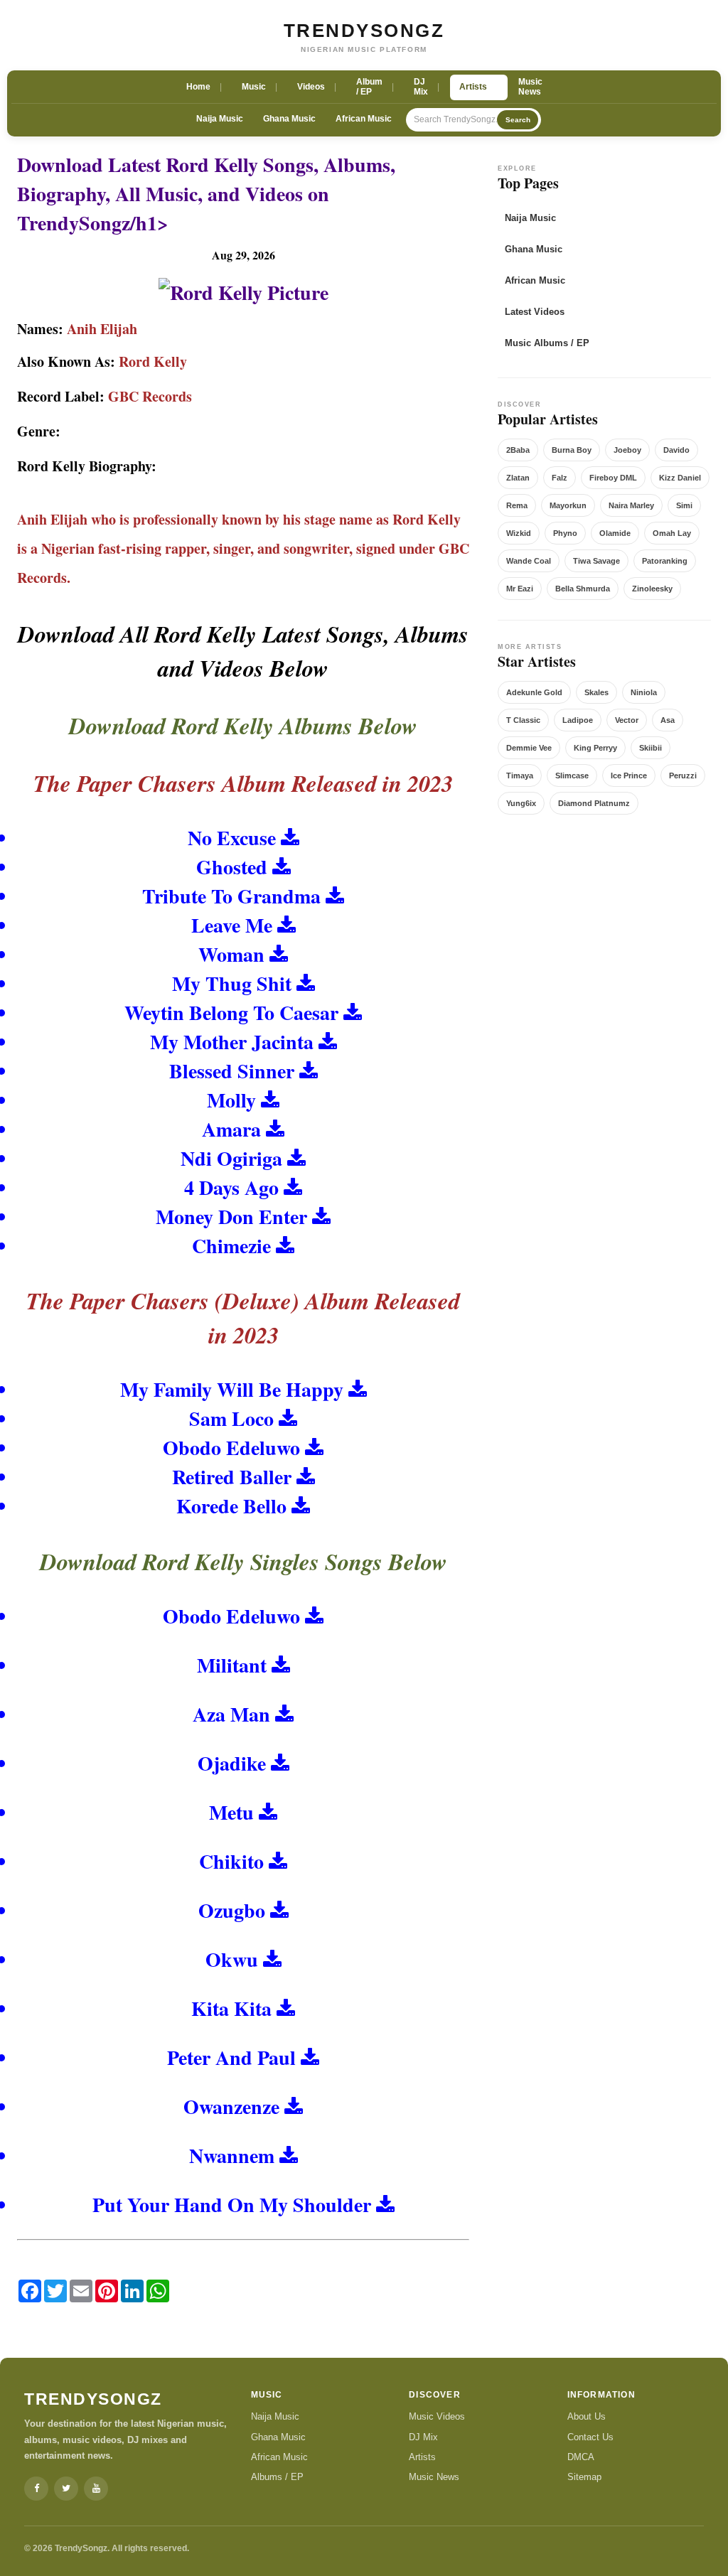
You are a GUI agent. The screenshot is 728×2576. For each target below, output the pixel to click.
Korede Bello (231, 1506)
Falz (560, 478)
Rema (517, 505)
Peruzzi (683, 776)
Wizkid (519, 533)
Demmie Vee (529, 748)
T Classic (523, 720)
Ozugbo (232, 1910)
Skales (596, 692)
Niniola (644, 692)
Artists (422, 2457)
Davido (676, 450)
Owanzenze (231, 2107)
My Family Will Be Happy (232, 1389)
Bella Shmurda (583, 589)
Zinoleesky (652, 589)
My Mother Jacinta (232, 1042)
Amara (231, 1129)
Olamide (615, 533)
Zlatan (518, 478)
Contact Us (590, 2437)
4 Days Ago (231, 1187)
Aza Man (231, 1714)
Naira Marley (631, 505)
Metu (231, 1812)
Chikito (231, 1861)
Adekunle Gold (534, 692)
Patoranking (665, 561)
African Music (364, 119)
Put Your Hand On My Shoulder (232, 2205)
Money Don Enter (231, 1217)
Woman (231, 954)
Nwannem (232, 2156)
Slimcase (572, 776)
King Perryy (595, 748)
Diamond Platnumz (594, 803)
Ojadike (232, 1763)
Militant (232, 1665)
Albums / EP (277, 2477)
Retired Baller (232, 1477)
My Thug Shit (232, 983)
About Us (587, 2416)
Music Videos (437, 2416)
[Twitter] (66, 2489)
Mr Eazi (520, 589)
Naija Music (220, 119)
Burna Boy (572, 450)
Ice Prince (629, 776)
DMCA (581, 2457)
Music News (434, 2477)
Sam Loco (231, 1418)
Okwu (232, 1959)
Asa (668, 720)
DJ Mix (423, 2437)
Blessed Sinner (232, 1071)
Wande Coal (529, 561)
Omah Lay (672, 533)
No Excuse (232, 838)
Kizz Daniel (680, 478)
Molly (231, 1100)
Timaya (520, 776)
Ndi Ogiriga (231, 1158)
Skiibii (651, 748)
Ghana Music (289, 119)
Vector (627, 720)
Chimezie (231, 1246)
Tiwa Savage (596, 561)
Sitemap (584, 2477)
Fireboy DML (613, 478)
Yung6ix (521, 803)
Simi (684, 505)
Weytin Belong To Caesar (231, 1013)
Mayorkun (568, 505)
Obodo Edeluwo (231, 1448)
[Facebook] (36, 2489)
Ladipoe (578, 720)
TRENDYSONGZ (364, 31)
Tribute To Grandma (231, 896)
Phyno (565, 533)
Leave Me (232, 925)
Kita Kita (231, 2008)
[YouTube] (96, 2489)
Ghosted (232, 867)
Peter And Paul (231, 2057)
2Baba (518, 450)
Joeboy (627, 450)
